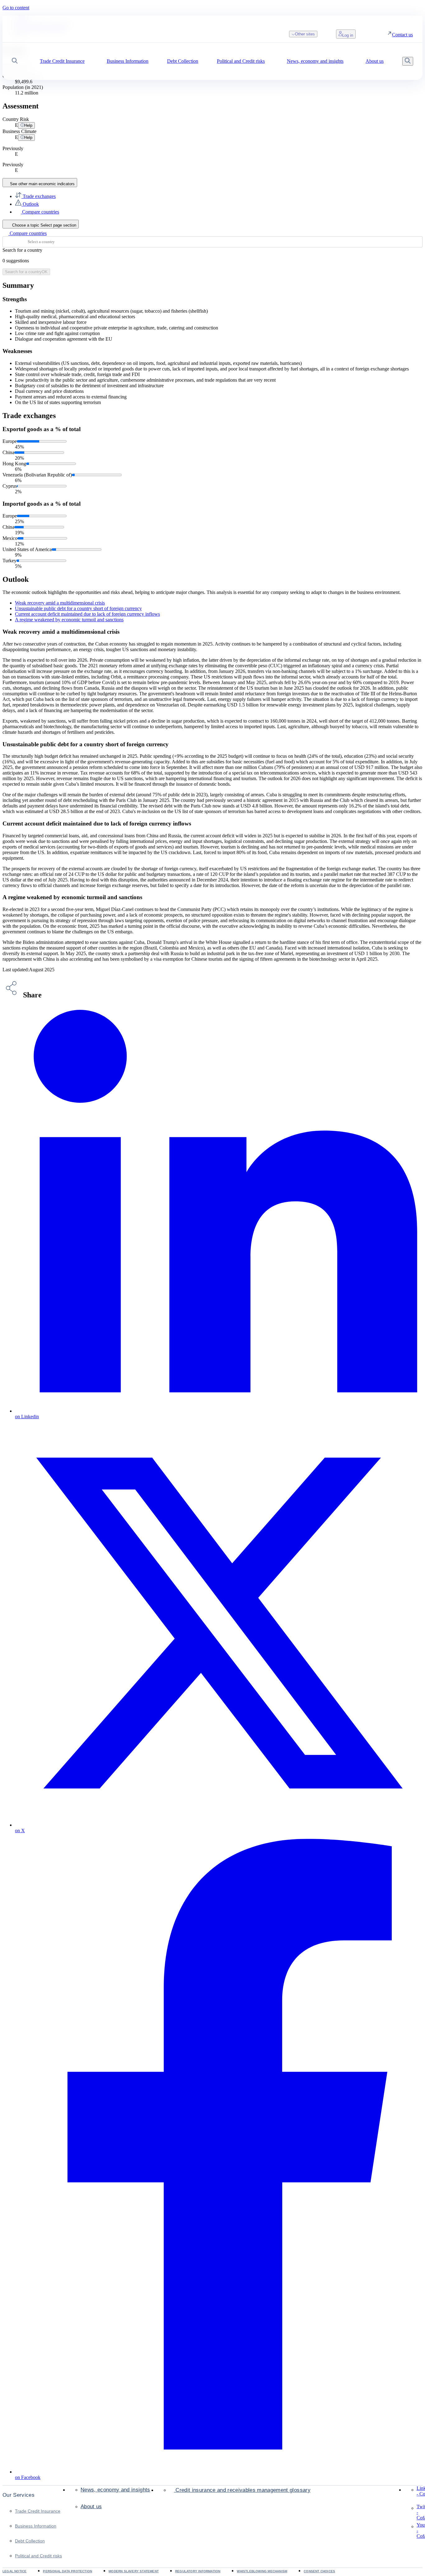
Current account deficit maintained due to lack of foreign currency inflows (87, 614)
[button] (15, 61)
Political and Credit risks (38, 2556)
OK (26, 272)
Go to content (16, 8)
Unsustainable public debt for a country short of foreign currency (78, 608)
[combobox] (213, 242)
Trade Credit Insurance (38, 2511)
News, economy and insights (115, 2490)
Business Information (36, 2526)
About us (91, 2507)
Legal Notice (14, 2571)
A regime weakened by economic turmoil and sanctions (69, 620)
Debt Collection (30, 2541)
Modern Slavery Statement (134, 2571)
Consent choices (319, 2571)
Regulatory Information (198, 2571)
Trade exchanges (39, 196)
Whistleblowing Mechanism (262, 2571)
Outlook (30, 204)
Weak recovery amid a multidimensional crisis (60, 603)
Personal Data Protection (68, 2571)
